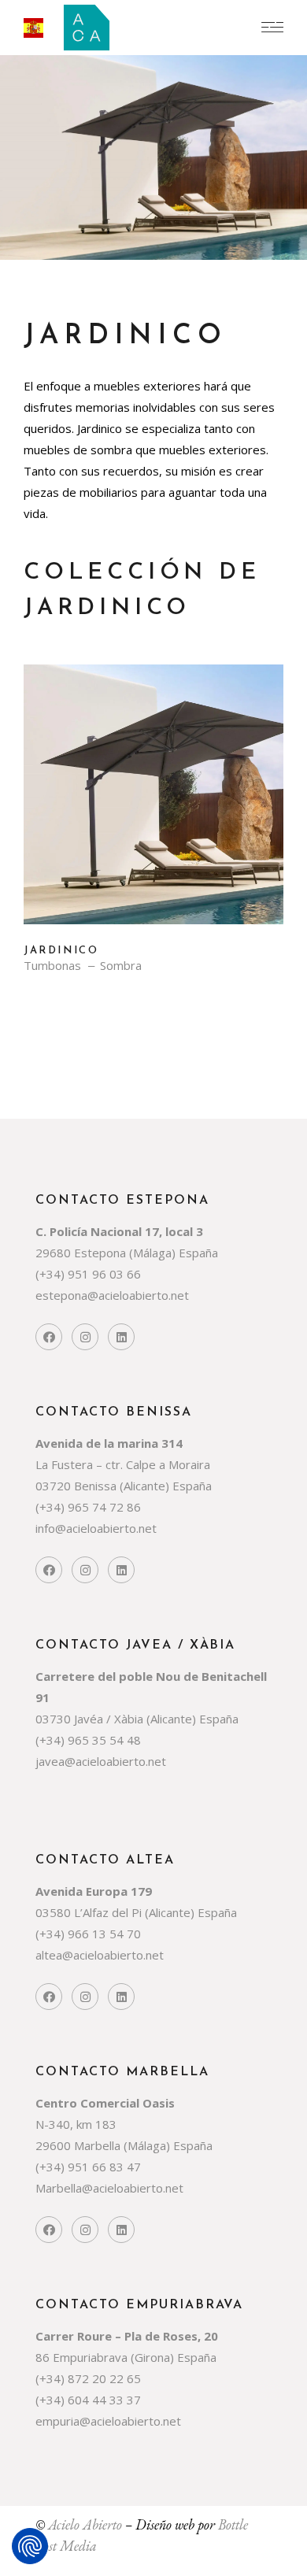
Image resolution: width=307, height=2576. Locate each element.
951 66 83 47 (106, 2167)
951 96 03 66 (104, 1274)
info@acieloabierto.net (96, 1528)
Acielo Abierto (85, 2524)
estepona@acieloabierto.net (112, 1295)
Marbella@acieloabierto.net (109, 2188)
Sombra (121, 966)
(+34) (52, 1274)
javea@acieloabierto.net (101, 1761)
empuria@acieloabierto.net (108, 2421)
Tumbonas (52, 966)
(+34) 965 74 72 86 (88, 1507)
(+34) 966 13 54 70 (88, 1934)
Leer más (153, 806)
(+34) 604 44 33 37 (88, 2400)
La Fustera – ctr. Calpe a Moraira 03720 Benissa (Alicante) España (124, 1464)
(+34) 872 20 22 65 (88, 2378)
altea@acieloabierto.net (100, 1955)
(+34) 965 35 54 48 (88, 1740)
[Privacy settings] (30, 2546)
